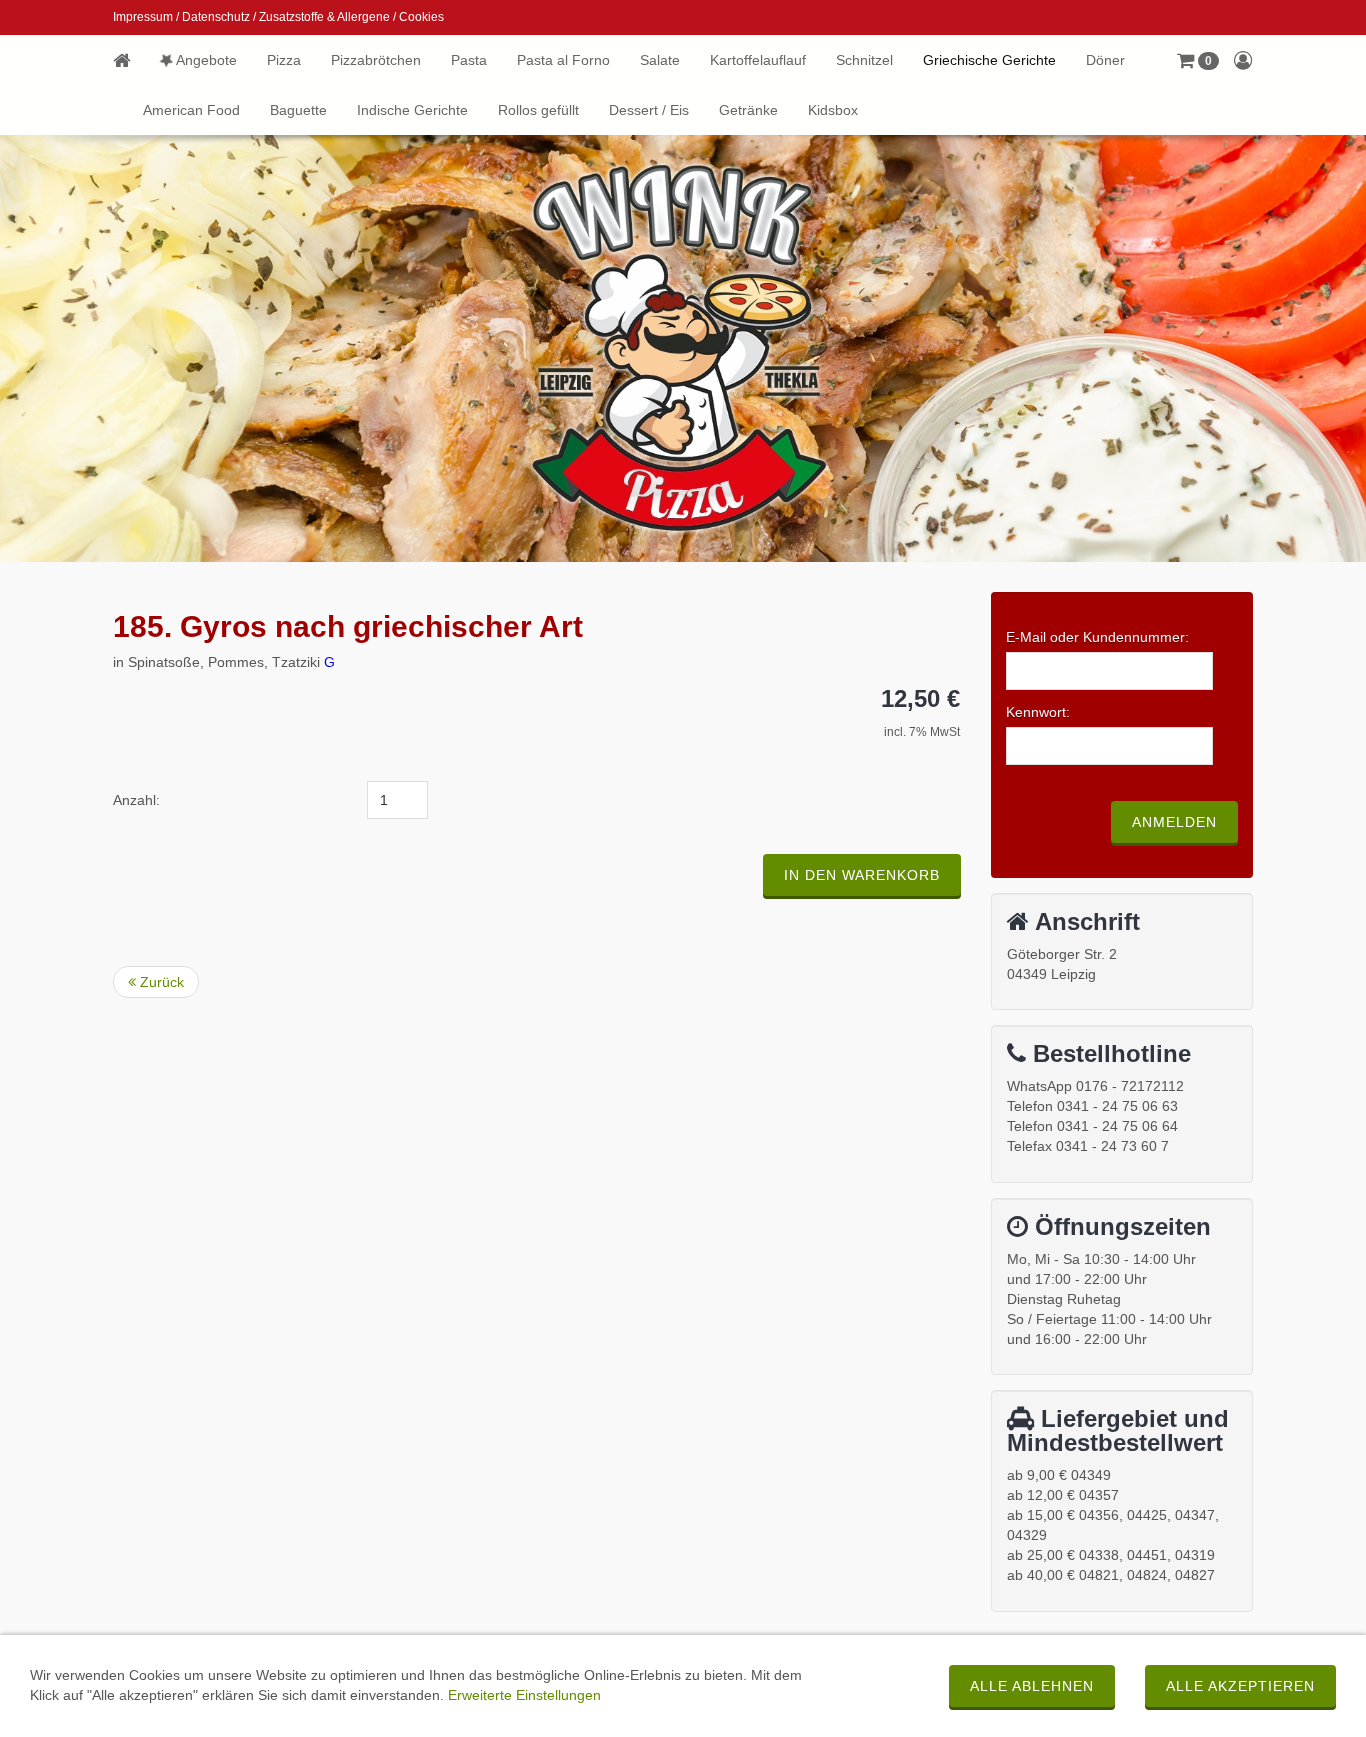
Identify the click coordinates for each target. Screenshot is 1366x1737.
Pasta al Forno (563, 60)
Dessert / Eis (649, 110)
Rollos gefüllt (538, 110)
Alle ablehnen (1032, 1686)
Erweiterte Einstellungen (524, 1695)
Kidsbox (833, 110)
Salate (660, 60)
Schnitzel (864, 60)
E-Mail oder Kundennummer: (1097, 637)
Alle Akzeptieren (1240, 1686)
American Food (191, 110)
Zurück (160, 982)
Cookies (421, 17)
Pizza (284, 60)
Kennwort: (1038, 712)
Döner (1105, 60)
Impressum (143, 17)
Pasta (469, 60)
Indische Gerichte (412, 110)
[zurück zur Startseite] (129, 60)
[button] (1198, 60)
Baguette (298, 110)
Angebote (205, 60)
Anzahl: (136, 800)
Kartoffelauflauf (758, 60)
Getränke (748, 110)
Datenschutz (216, 17)
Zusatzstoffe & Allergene (324, 17)
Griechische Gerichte (989, 60)
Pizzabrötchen (376, 60)
